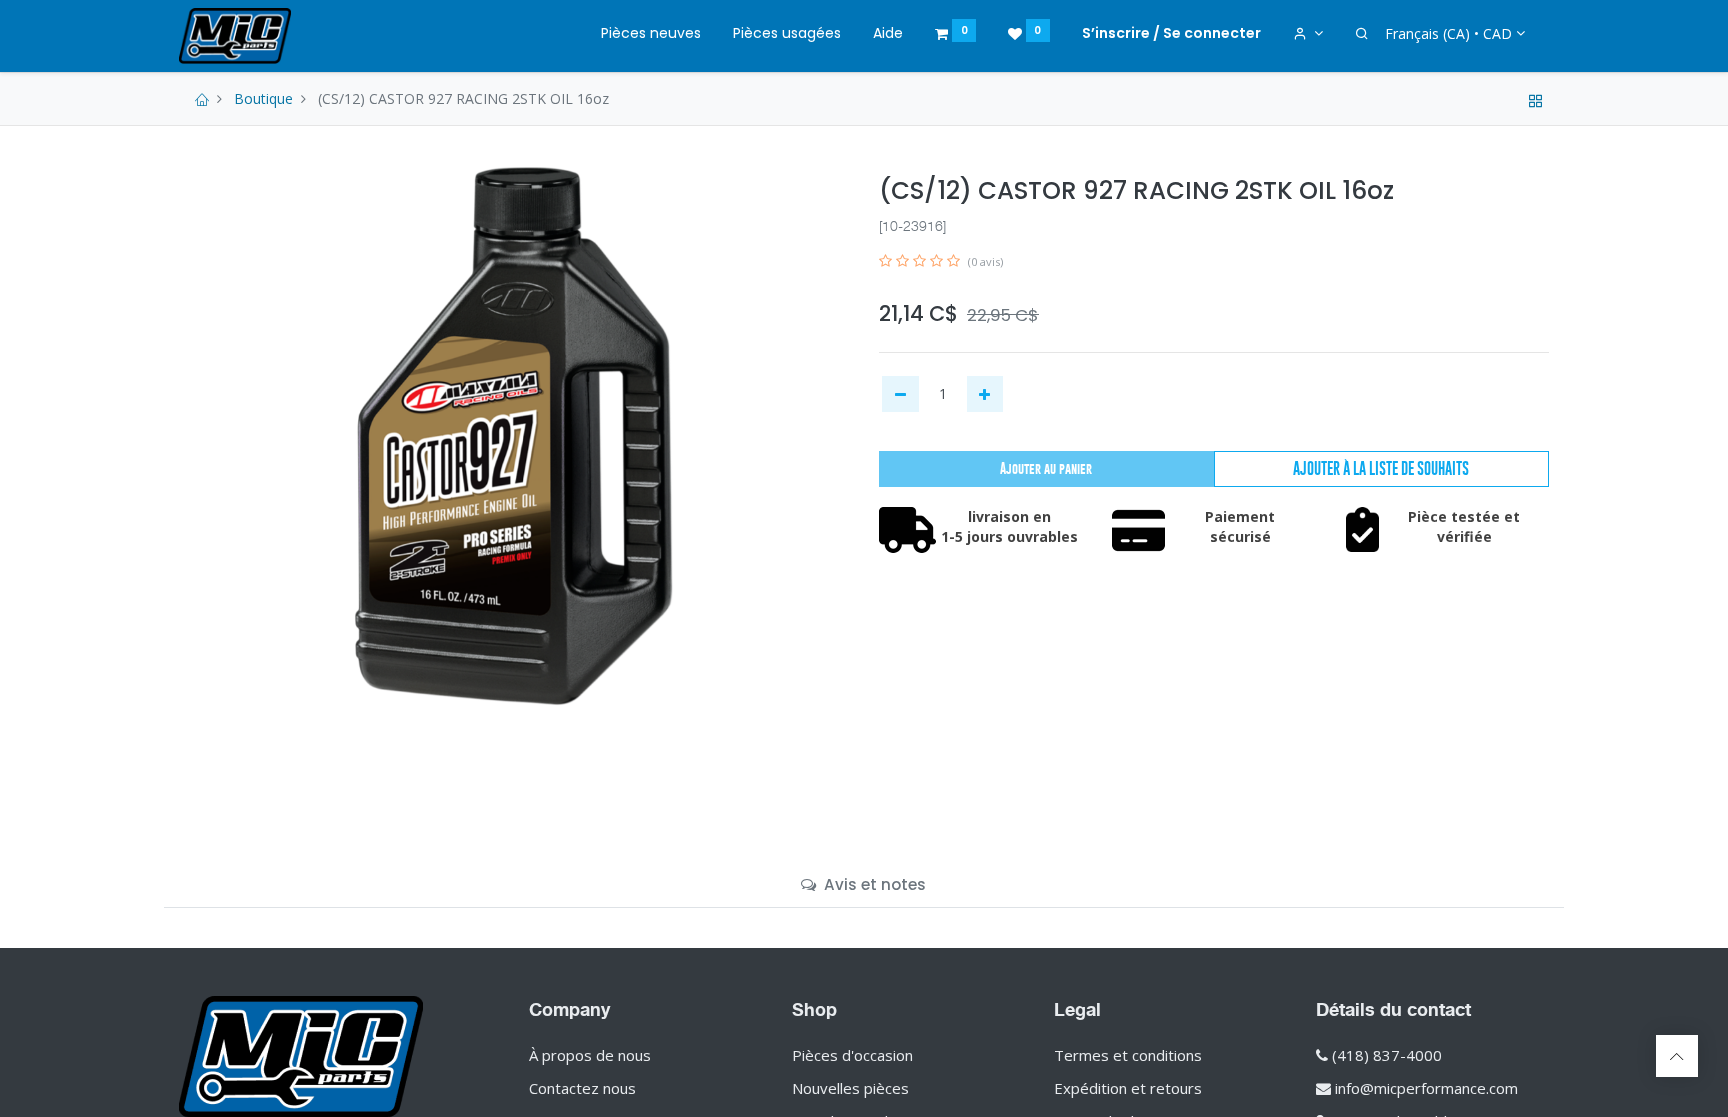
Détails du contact (1393, 1009)
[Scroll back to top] (1677, 1056)
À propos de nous (590, 1055)
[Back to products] (1536, 98)
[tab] (863, 884)
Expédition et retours (1128, 1088)
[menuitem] (651, 34)
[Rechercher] (1362, 34)
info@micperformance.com (1426, 1088)
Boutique (263, 98)
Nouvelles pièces (850, 1088)
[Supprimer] (900, 394)
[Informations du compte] (1308, 34)
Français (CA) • (1448, 33)
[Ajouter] (985, 394)
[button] (1381, 469)
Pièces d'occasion (852, 1055)
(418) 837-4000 (1387, 1055)
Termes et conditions (1128, 1055)
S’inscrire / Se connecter (1171, 33)
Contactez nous (582, 1088)
